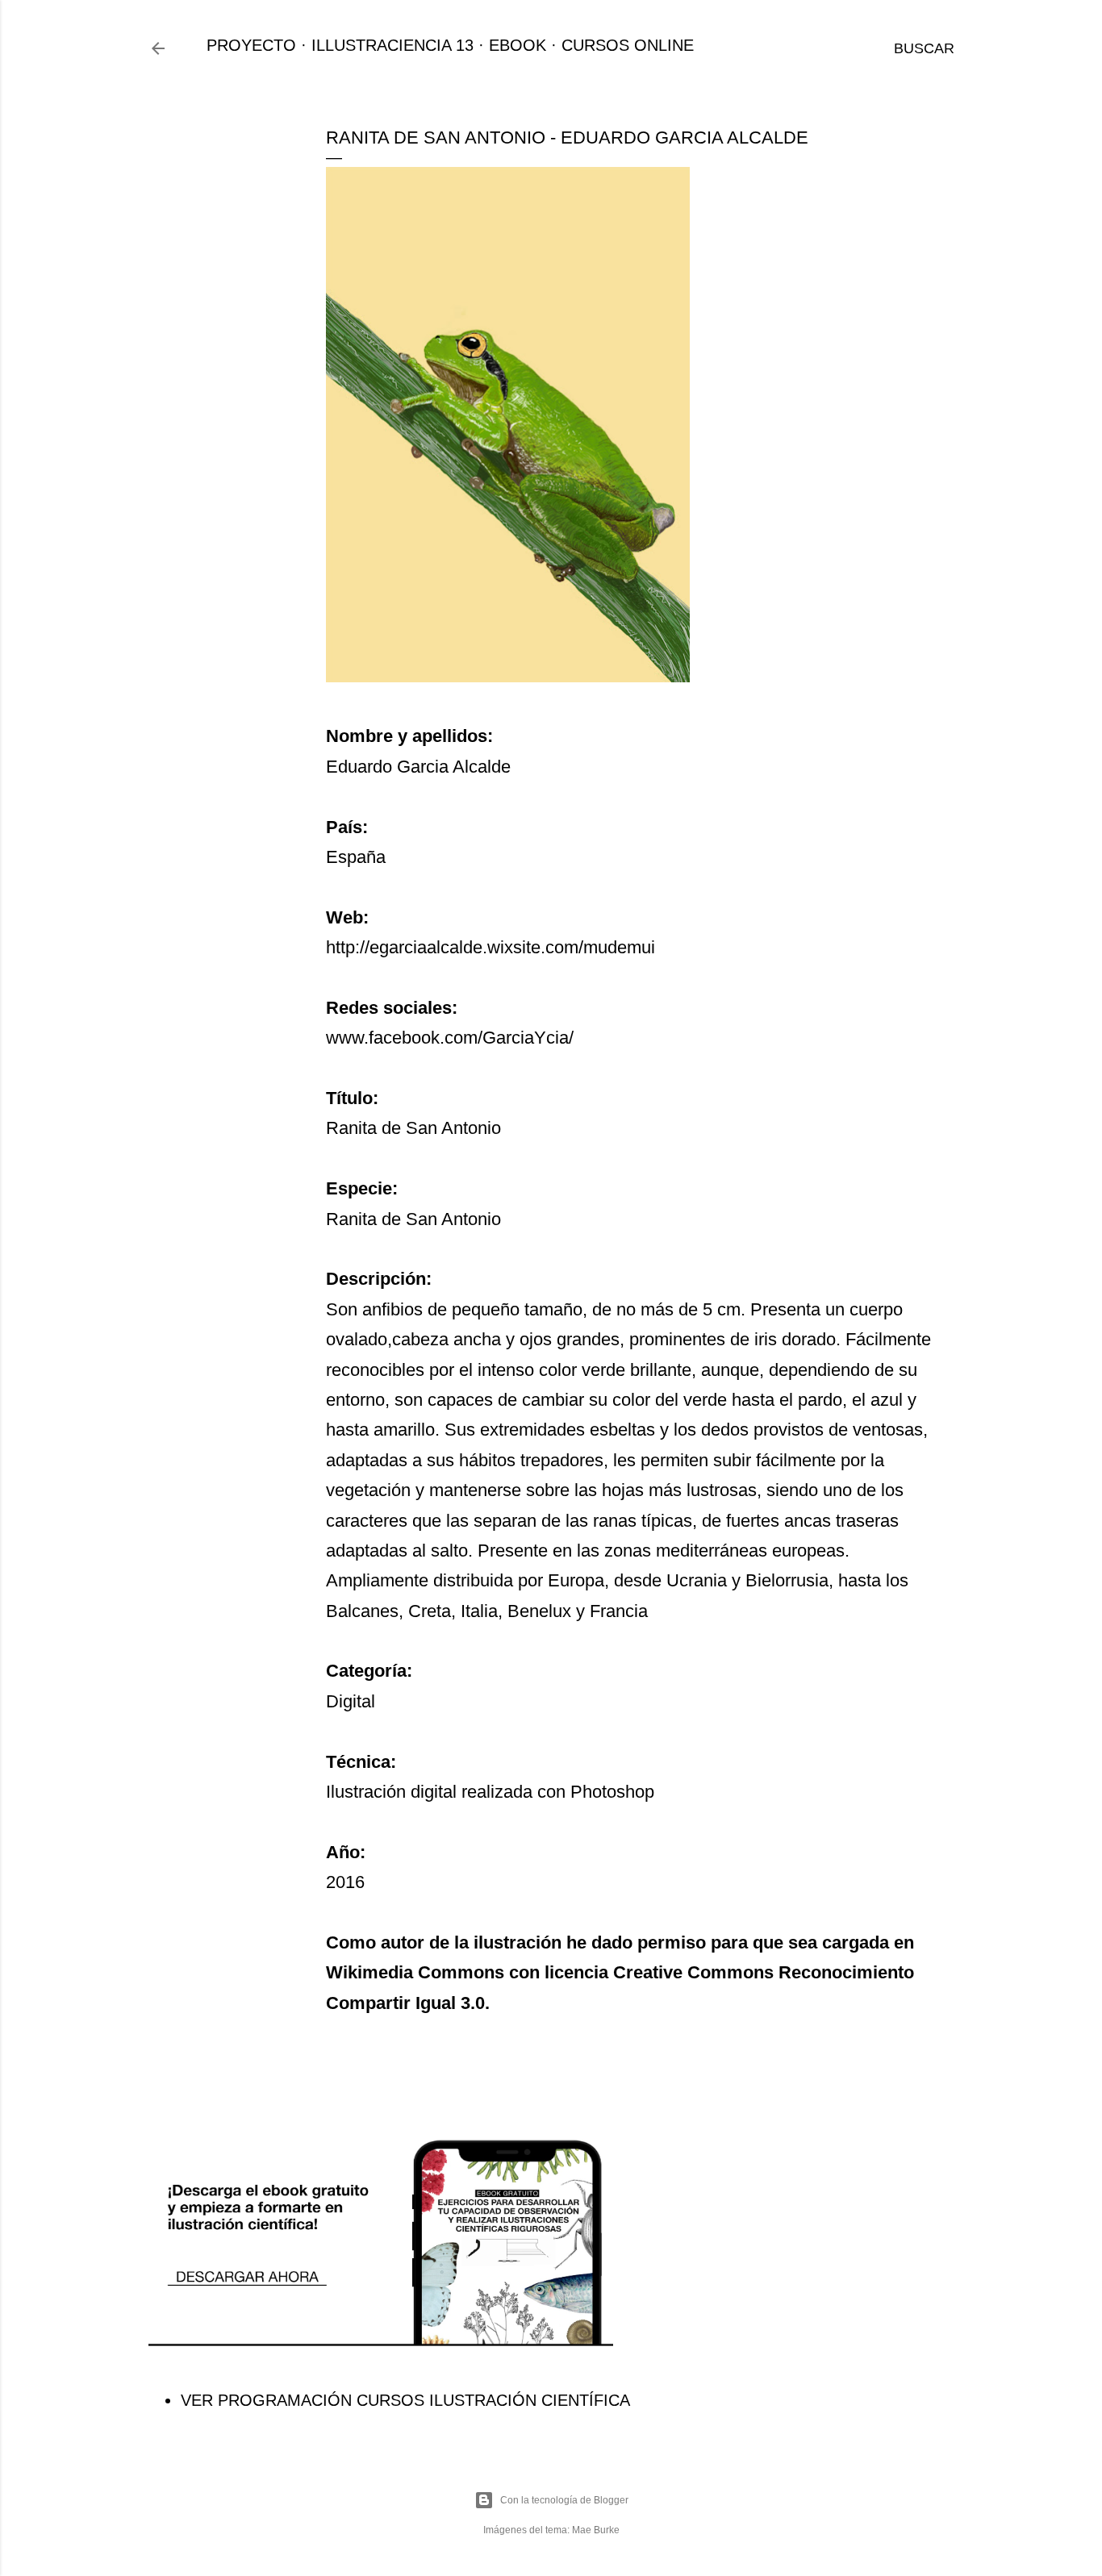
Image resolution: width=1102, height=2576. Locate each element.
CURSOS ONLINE (628, 45)
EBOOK (518, 45)
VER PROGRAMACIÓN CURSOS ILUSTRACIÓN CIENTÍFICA (405, 2400)
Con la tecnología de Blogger (564, 2500)
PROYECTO (251, 45)
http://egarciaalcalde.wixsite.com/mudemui (490, 947)
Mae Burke (596, 2530)
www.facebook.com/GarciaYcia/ (450, 1038)
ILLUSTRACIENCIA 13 (392, 45)
